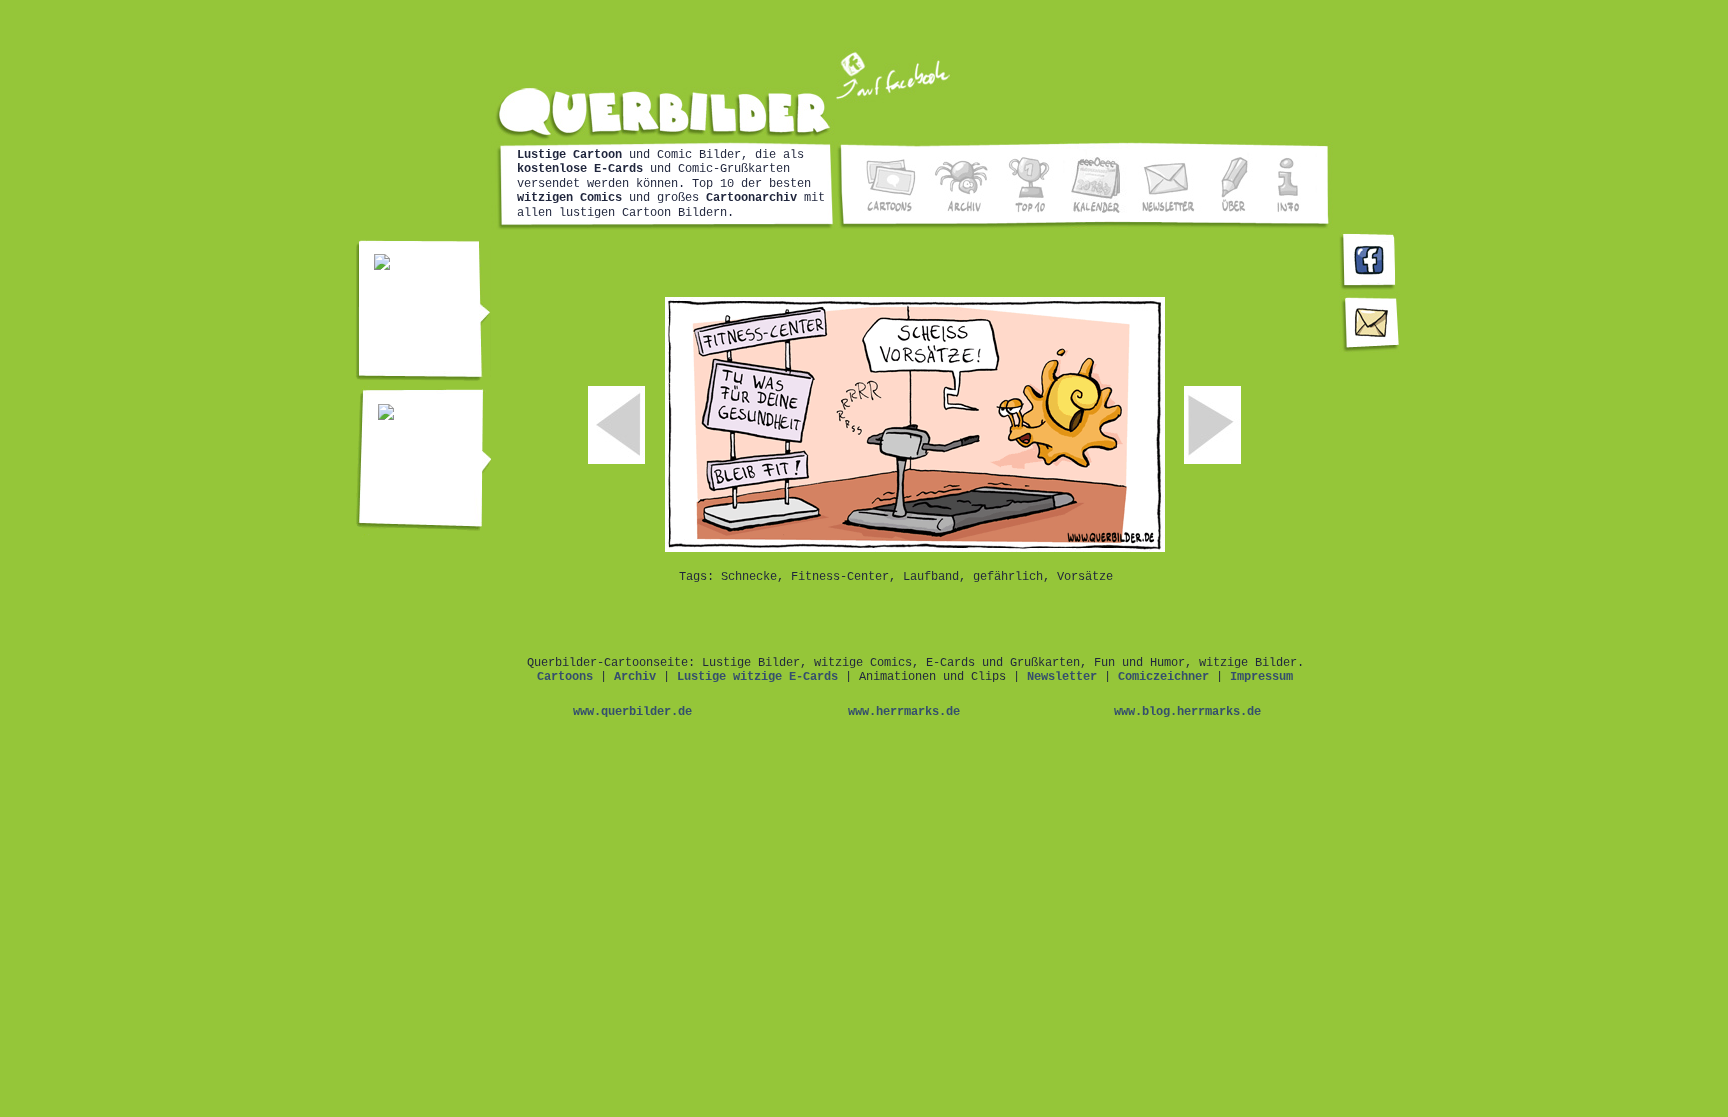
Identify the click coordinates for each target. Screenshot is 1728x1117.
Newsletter (1062, 677)
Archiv (635, 677)
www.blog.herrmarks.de (1187, 712)
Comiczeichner (1163, 677)
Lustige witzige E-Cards (757, 677)
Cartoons (565, 677)
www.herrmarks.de (904, 712)
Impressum (1261, 677)
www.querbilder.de (632, 712)
